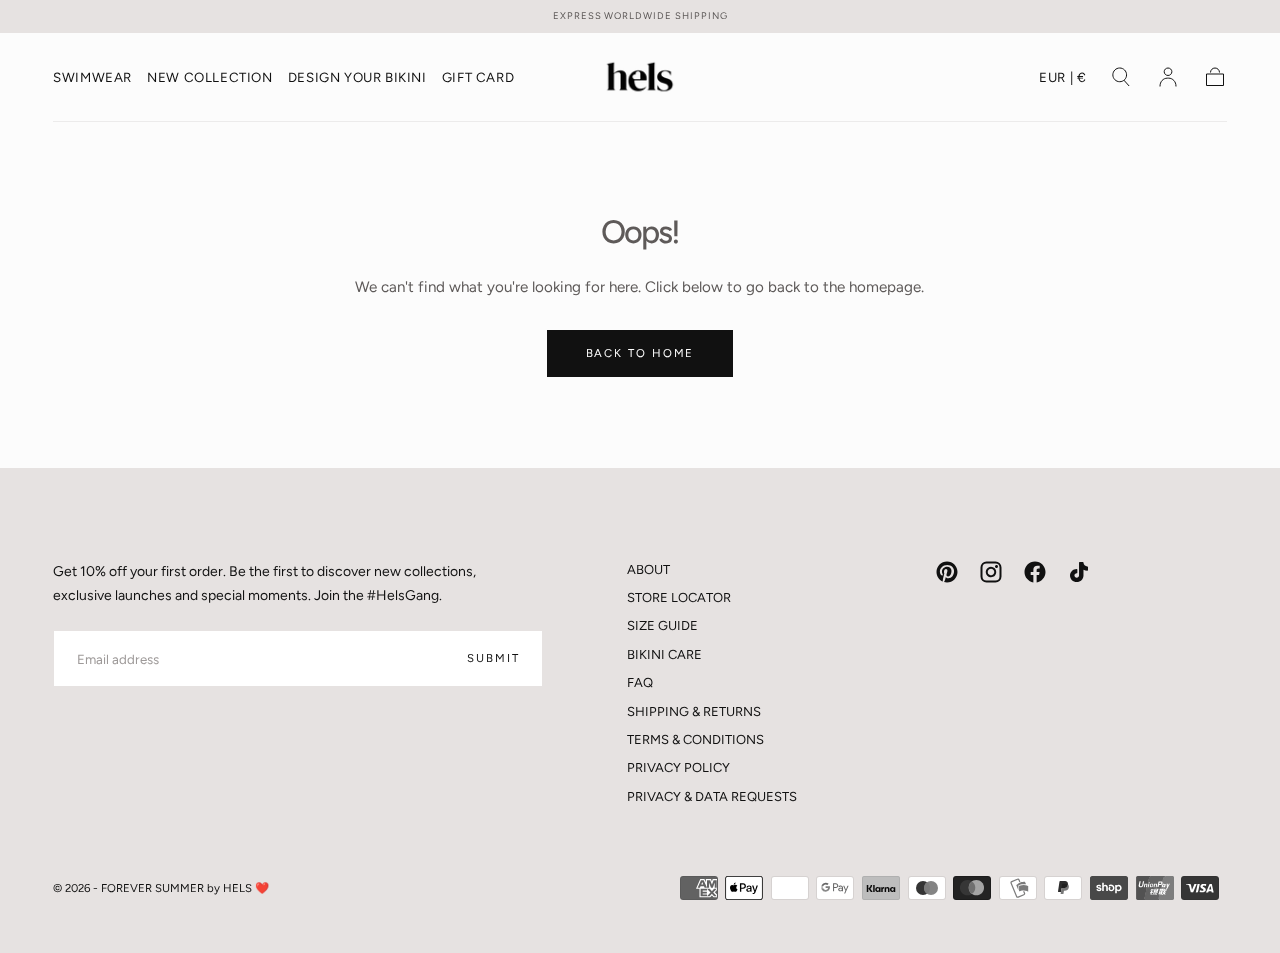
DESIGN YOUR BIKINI (357, 77)
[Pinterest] (947, 572)
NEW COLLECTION (209, 77)
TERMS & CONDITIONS (695, 739)
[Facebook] (1035, 572)
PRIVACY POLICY (678, 767)
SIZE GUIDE (662, 625)
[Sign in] (1168, 77)
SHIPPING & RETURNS (694, 711)
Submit (493, 658)
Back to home (640, 353)
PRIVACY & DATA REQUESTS (712, 796)
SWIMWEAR (92, 77)
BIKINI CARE (664, 654)
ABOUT (648, 569)
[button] (1062, 81)
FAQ (640, 682)
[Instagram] (991, 572)
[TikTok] (1079, 572)
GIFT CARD (478, 77)
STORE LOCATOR (679, 597)
